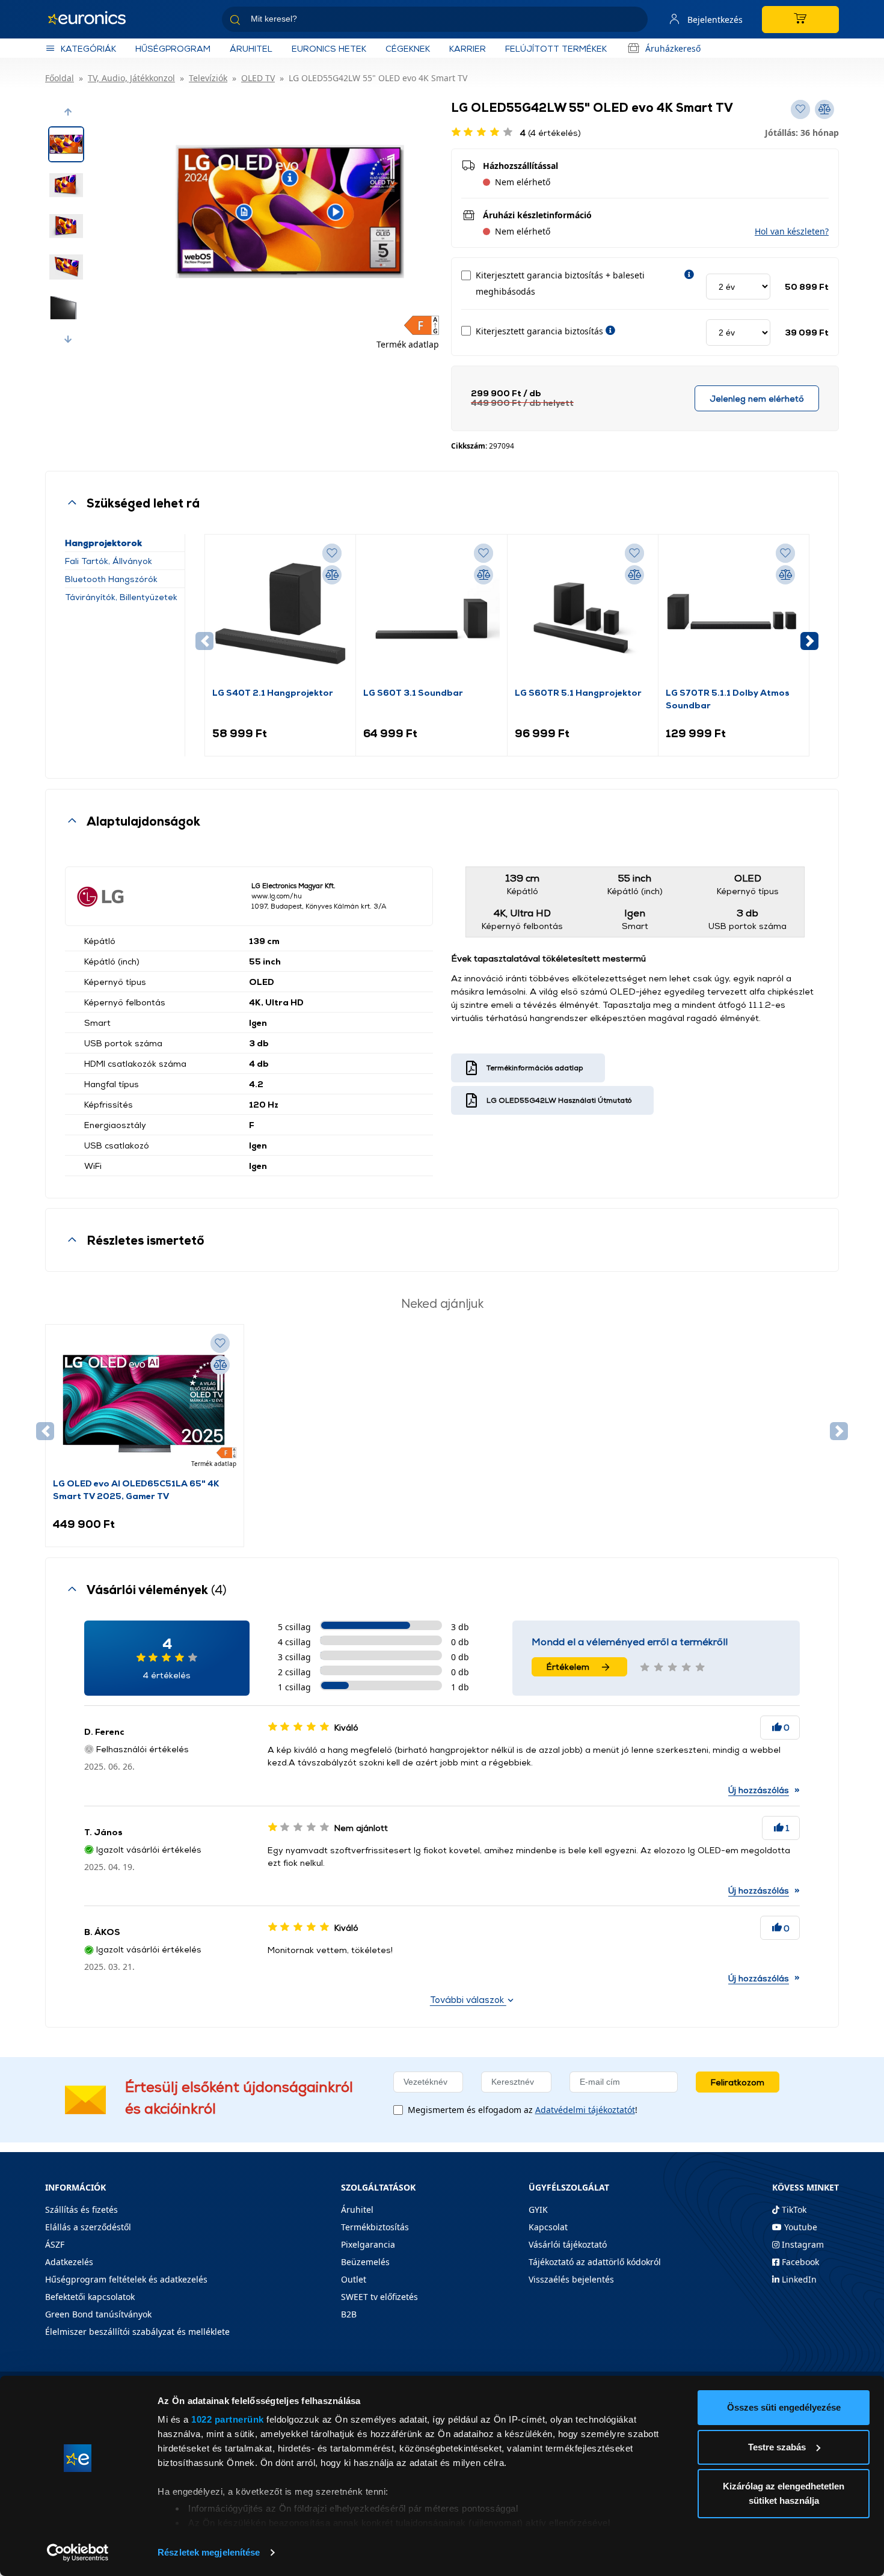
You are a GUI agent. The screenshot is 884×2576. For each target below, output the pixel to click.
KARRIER (468, 48)
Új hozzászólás (759, 1790)
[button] (68, 112)
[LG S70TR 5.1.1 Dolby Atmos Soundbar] (734, 614)
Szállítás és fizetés (81, 2210)
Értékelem (568, 1667)
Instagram (802, 2244)
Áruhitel (251, 48)
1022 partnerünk (228, 2419)
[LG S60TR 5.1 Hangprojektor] (583, 614)
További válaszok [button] (468, 2000)
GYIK (538, 2210)
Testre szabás (777, 2447)
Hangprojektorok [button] (103, 543)
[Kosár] (800, 20)
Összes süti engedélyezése (784, 2407)
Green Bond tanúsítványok (98, 2314)
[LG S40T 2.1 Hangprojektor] (280, 614)
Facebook (799, 2262)
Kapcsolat (548, 2227)
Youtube (800, 2227)
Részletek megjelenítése (209, 2552)
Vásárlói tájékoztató (568, 2244)
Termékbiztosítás (375, 2227)
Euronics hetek (329, 48)
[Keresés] (634, 21)
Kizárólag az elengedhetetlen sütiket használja (784, 2493)
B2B (349, 2314)
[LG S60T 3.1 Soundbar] (431, 614)
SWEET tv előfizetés (379, 2297)
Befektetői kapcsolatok (90, 2297)
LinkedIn (798, 2279)
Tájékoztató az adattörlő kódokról (595, 2262)
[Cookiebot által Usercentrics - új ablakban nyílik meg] (78, 2553)
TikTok (793, 2210)
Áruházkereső (673, 48)
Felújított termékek (556, 48)
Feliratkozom (738, 2082)
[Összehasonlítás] (332, 575)
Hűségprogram (173, 48)
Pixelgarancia (368, 2244)
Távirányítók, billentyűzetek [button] (121, 597)
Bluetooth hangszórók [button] (111, 579)
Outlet (354, 2279)
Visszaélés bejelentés (571, 2279)
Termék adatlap (408, 344)
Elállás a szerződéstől (88, 2227)
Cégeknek (408, 48)
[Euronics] (93, 19)
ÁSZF (55, 2244)
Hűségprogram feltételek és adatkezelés (126, 2279)
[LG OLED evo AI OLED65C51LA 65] (144, 1404)
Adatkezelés (69, 2262)
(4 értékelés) (551, 133)
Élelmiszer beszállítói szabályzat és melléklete (137, 2332)
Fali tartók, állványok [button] (109, 561)
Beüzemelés (365, 2262)
